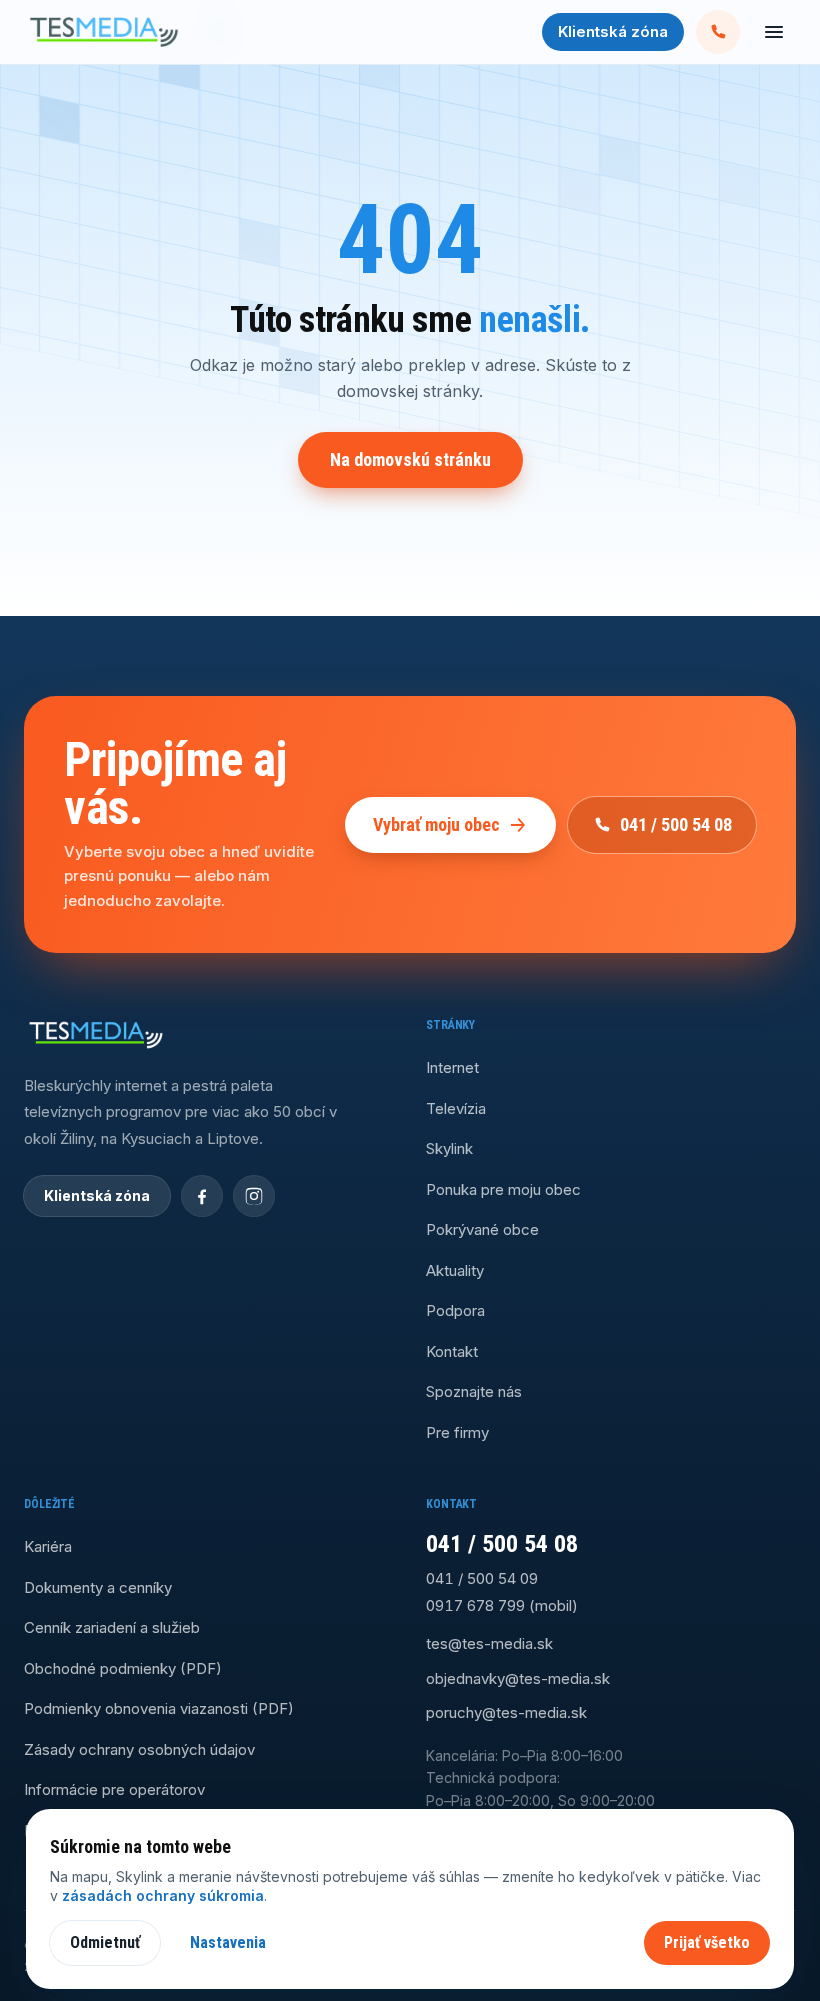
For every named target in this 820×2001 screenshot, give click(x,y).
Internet (452, 1067)
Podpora (455, 1310)
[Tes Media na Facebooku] (202, 1196)
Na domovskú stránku (410, 459)
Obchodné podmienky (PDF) (123, 1668)
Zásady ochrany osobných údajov (139, 1749)
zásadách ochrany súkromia (163, 1895)
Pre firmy (457, 1432)
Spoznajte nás (474, 1391)
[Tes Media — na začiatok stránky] (104, 32)
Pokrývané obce (482, 1229)
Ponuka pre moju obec (503, 1189)
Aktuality (455, 1270)
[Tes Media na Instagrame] (254, 1196)
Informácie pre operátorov (114, 1789)
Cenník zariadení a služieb (112, 1627)
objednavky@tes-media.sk (518, 1678)
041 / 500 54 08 (676, 824)
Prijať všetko (707, 1942)
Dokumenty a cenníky (98, 1587)
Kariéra (48, 1546)
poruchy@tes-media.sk (506, 1712)
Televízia (456, 1108)
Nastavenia (228, 1942)
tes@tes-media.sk (489, 1643)
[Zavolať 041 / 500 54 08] (718, 32)
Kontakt (452, 1351)
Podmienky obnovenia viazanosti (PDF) (159, 1708)
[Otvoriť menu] (774, 32)
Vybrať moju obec (436, 824)
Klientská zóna (613, 31)
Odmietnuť (105, 1942)
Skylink (449, 1148)
